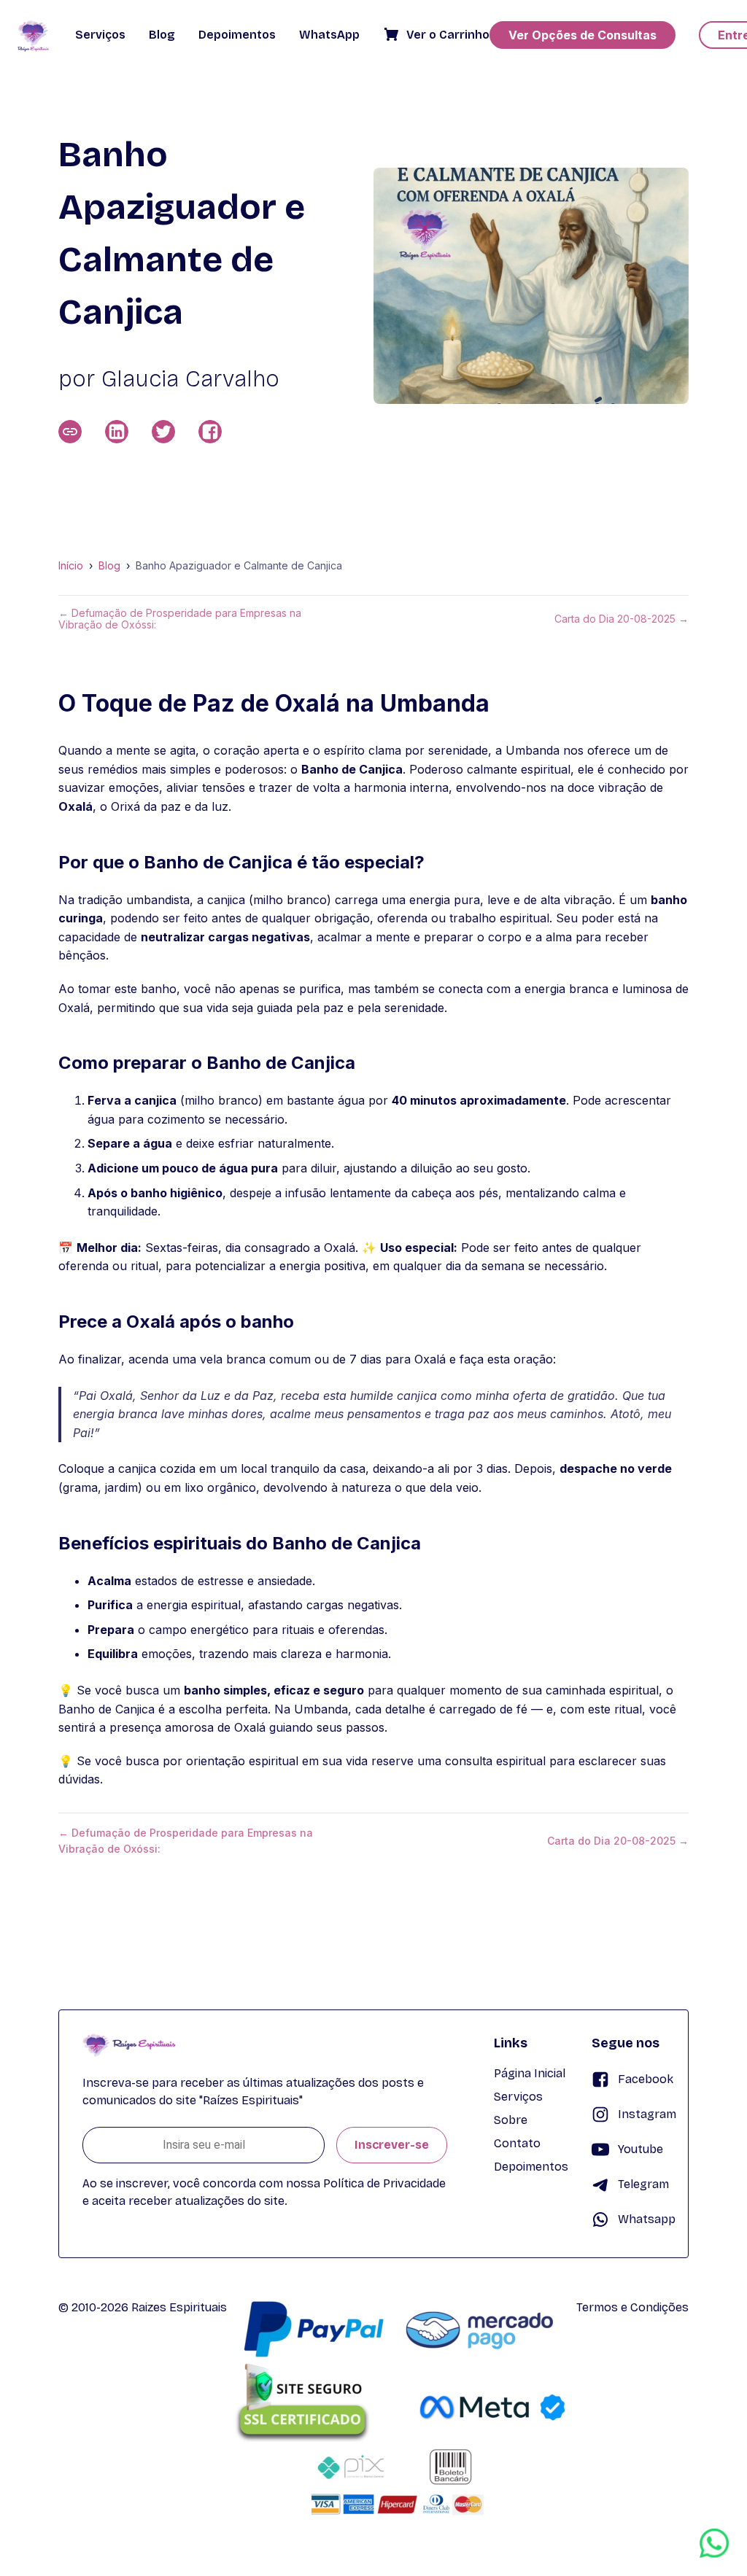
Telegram (643, 2184)
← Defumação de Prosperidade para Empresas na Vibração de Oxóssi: (180, 619)
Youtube (640, 2149)
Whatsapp (647, 2219)
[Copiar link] (70, 432)
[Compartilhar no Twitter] (163, 432)
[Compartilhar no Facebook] (210, 432)
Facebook (646, 2079)
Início (71, 566)
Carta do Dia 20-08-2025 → (622, 619)
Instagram (647, 2114)
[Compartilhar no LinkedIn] (117, 432)
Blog (109, 566)
